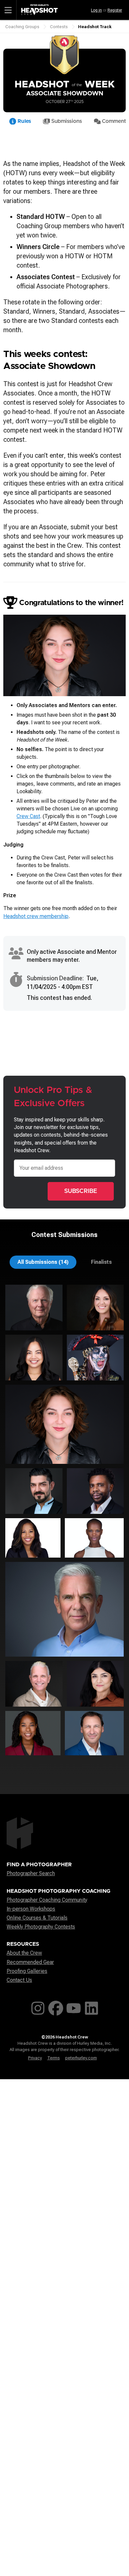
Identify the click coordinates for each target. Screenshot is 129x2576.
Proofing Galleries (27, 1971)
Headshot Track (95, 27)
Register (115, 10)
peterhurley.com (81, 2058)
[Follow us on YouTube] (74, 2007)
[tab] (43, 1262)
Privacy (35, 2058)
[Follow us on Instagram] (38, 2007)
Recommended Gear (30, 1962)
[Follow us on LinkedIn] (91, 2007)
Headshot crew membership (36, 916)
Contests (59, 27)
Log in (96, 10)
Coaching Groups (22, 27)
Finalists (101, 1262)
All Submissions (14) (43, 1262)
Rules (24, 121)
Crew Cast (28, 816)
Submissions (66, 121)
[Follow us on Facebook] (56, 2007)
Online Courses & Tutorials (37, 1918)
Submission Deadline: (55, 978)
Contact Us (19, 1980)
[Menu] (8, 10)
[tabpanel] (64, 1522)
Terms (54, 2058)
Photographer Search (31, 1873)
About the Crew (24, 1953)
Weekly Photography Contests (41, 1927)
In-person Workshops (31, 1909)
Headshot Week (65, 85)
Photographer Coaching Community (47, 1900)
